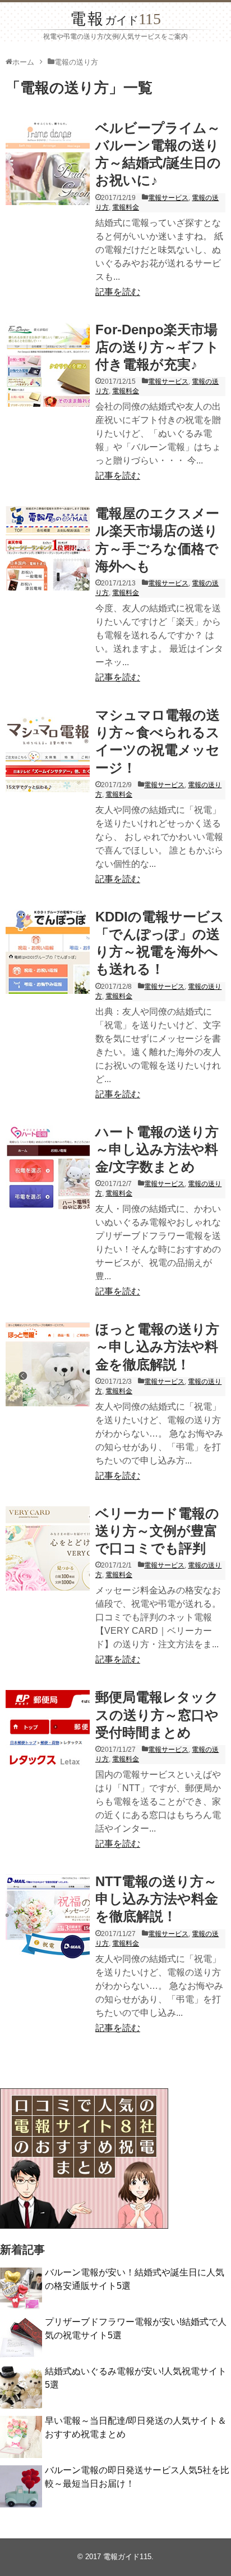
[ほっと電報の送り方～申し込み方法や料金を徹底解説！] (48, 1364)
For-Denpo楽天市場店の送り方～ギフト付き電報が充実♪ (157, 347)
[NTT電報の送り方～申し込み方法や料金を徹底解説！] (48, 1916)
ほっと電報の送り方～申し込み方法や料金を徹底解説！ (157, 1346)
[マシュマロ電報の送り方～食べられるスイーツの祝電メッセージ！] (48, 750)
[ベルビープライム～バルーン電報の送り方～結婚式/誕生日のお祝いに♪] (48, 163)
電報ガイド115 (127, 2557)
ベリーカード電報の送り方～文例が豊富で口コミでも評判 (157, 1531)
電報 (115, 19)
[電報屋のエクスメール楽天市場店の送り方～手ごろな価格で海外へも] (48, 548)
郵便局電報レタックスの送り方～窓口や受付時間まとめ (157, 1714)
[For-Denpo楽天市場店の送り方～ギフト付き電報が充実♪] (48, 365)
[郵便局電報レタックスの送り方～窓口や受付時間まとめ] (48, 1732)
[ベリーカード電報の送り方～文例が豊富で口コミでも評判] (48, 1548)
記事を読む (118, 292)
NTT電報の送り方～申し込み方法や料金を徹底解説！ (157, 1899)
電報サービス (168, 198)
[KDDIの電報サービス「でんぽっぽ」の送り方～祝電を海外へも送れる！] (48, 952)
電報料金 (126, 207)
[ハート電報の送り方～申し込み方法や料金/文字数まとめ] (48, 1167)
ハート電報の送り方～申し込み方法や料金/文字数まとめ (157, 1149)
